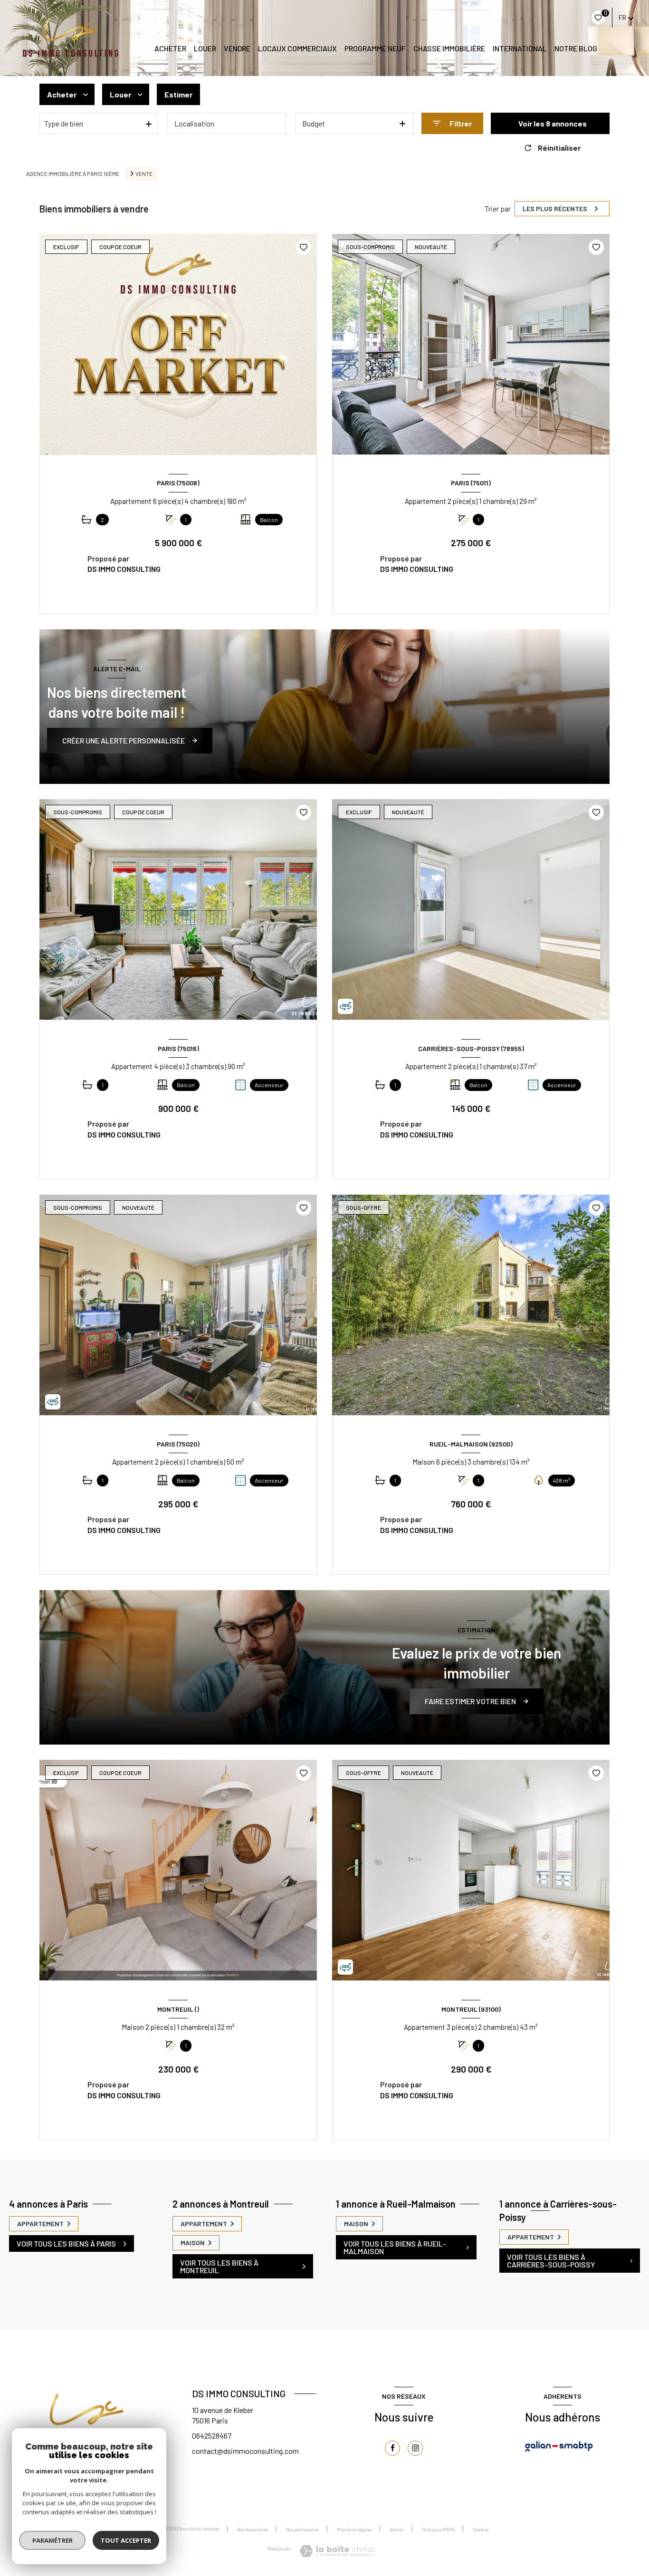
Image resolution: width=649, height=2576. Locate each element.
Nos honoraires (253, 2529)
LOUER (205, 48)
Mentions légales (354, 2529)
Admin (397, 2529)
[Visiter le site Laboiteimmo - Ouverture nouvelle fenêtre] (337, 2551)
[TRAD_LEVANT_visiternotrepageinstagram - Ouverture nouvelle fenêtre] (415, 2448)
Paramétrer (52, 2540)
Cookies (481, 2530)
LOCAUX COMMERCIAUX (297, 48)
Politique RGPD (438, 2529)
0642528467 (212, 2436)
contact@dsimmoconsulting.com (245, 2451)
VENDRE (237, 48)
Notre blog (576, 48)
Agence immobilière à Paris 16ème (73, 174)
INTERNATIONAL (520, 48)
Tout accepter (126, 2540)
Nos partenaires (302, 2529)
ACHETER (170, 48)
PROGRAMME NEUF (375, 48)
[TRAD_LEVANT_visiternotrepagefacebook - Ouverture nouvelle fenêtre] (392, 2448)
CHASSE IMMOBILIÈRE (449, 48)
